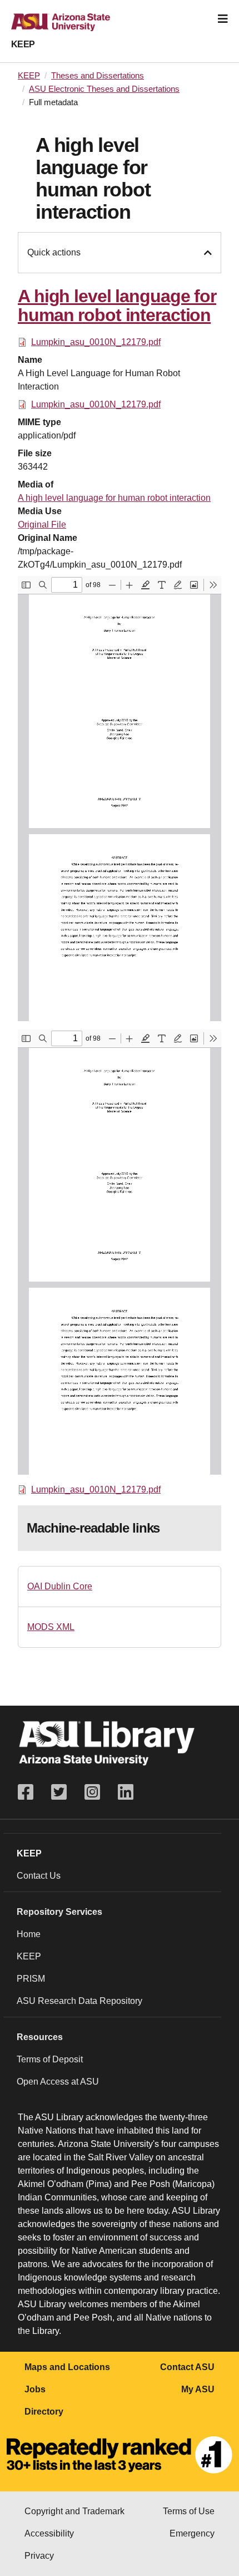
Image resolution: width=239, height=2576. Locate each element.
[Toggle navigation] (223, 19)
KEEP (23, 44)
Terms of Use (189, 2511)
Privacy (39, 2556)
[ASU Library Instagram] (92, 1792)
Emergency (192, 2533)
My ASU (198, 2389)
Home (29, 1934)
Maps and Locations (67, 2367)
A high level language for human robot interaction (114, 498)
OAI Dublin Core (60, 1586)
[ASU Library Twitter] (59, 1792)
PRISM (31, 1979)
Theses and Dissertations (98, 76)
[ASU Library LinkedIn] (126, 1792)
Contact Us (39, 1876)
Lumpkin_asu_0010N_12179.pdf (96, 342)
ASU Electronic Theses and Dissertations (104, 89)
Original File (42, 524)
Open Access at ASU (58, 2082)
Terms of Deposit (50, 2059)
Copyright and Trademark (74, 2511)
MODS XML (51, 1627)
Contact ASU (187, 2367)
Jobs (35, 2389)
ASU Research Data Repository (79, 2001)
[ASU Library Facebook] (30, 1792)
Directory (44, 2412)
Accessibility (49, 2533)
